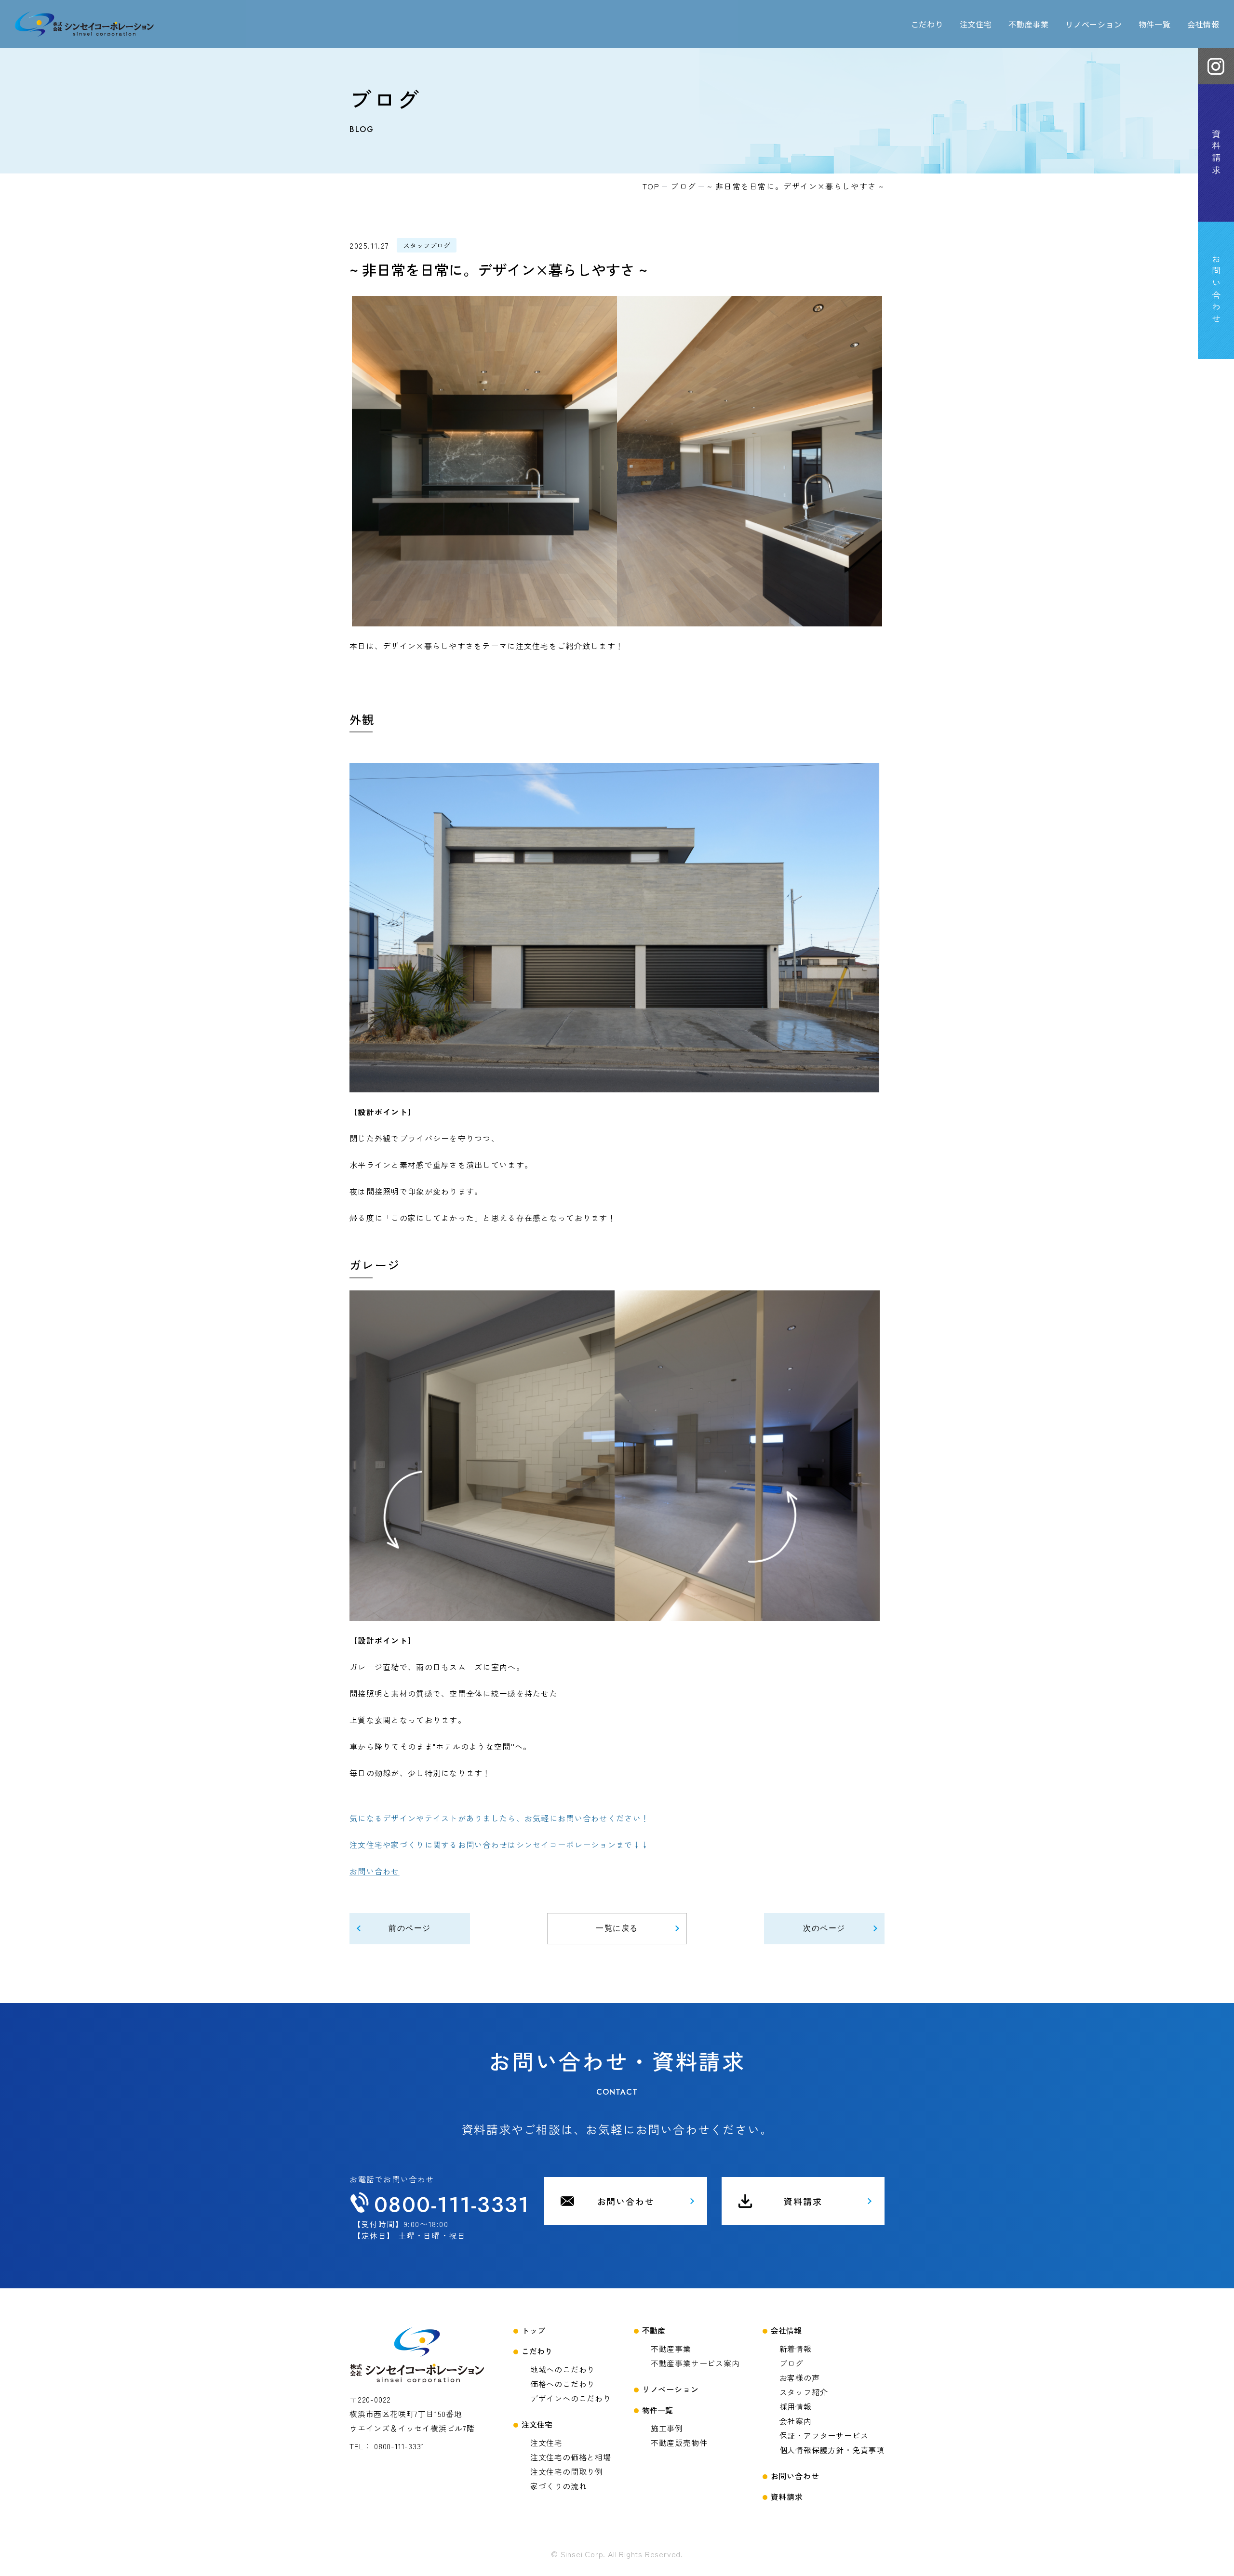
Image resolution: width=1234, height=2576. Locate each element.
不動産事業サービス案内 (695, 2363)
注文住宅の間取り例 (567, 2471)
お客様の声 (800, 2377)
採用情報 (796, 2406)
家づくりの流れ (559, 2486)
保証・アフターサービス (824, 2435)
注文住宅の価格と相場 (571, 2457)
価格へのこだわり (563, 2384)
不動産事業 (671, 2349)
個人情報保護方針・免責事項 (832, 2450)
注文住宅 (546, 2443)
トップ (534, 2330)
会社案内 (796, 2421)
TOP (651, 186)
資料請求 (803, 2201)
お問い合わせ (375, 1871)
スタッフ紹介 (804, 2392)
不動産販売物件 (679, 2443)
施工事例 (667, 2428)
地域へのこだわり (563, 2369)
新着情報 (796, 2349)
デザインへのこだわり (571, 2398)
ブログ (683, 186)
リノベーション (1094, 24)
